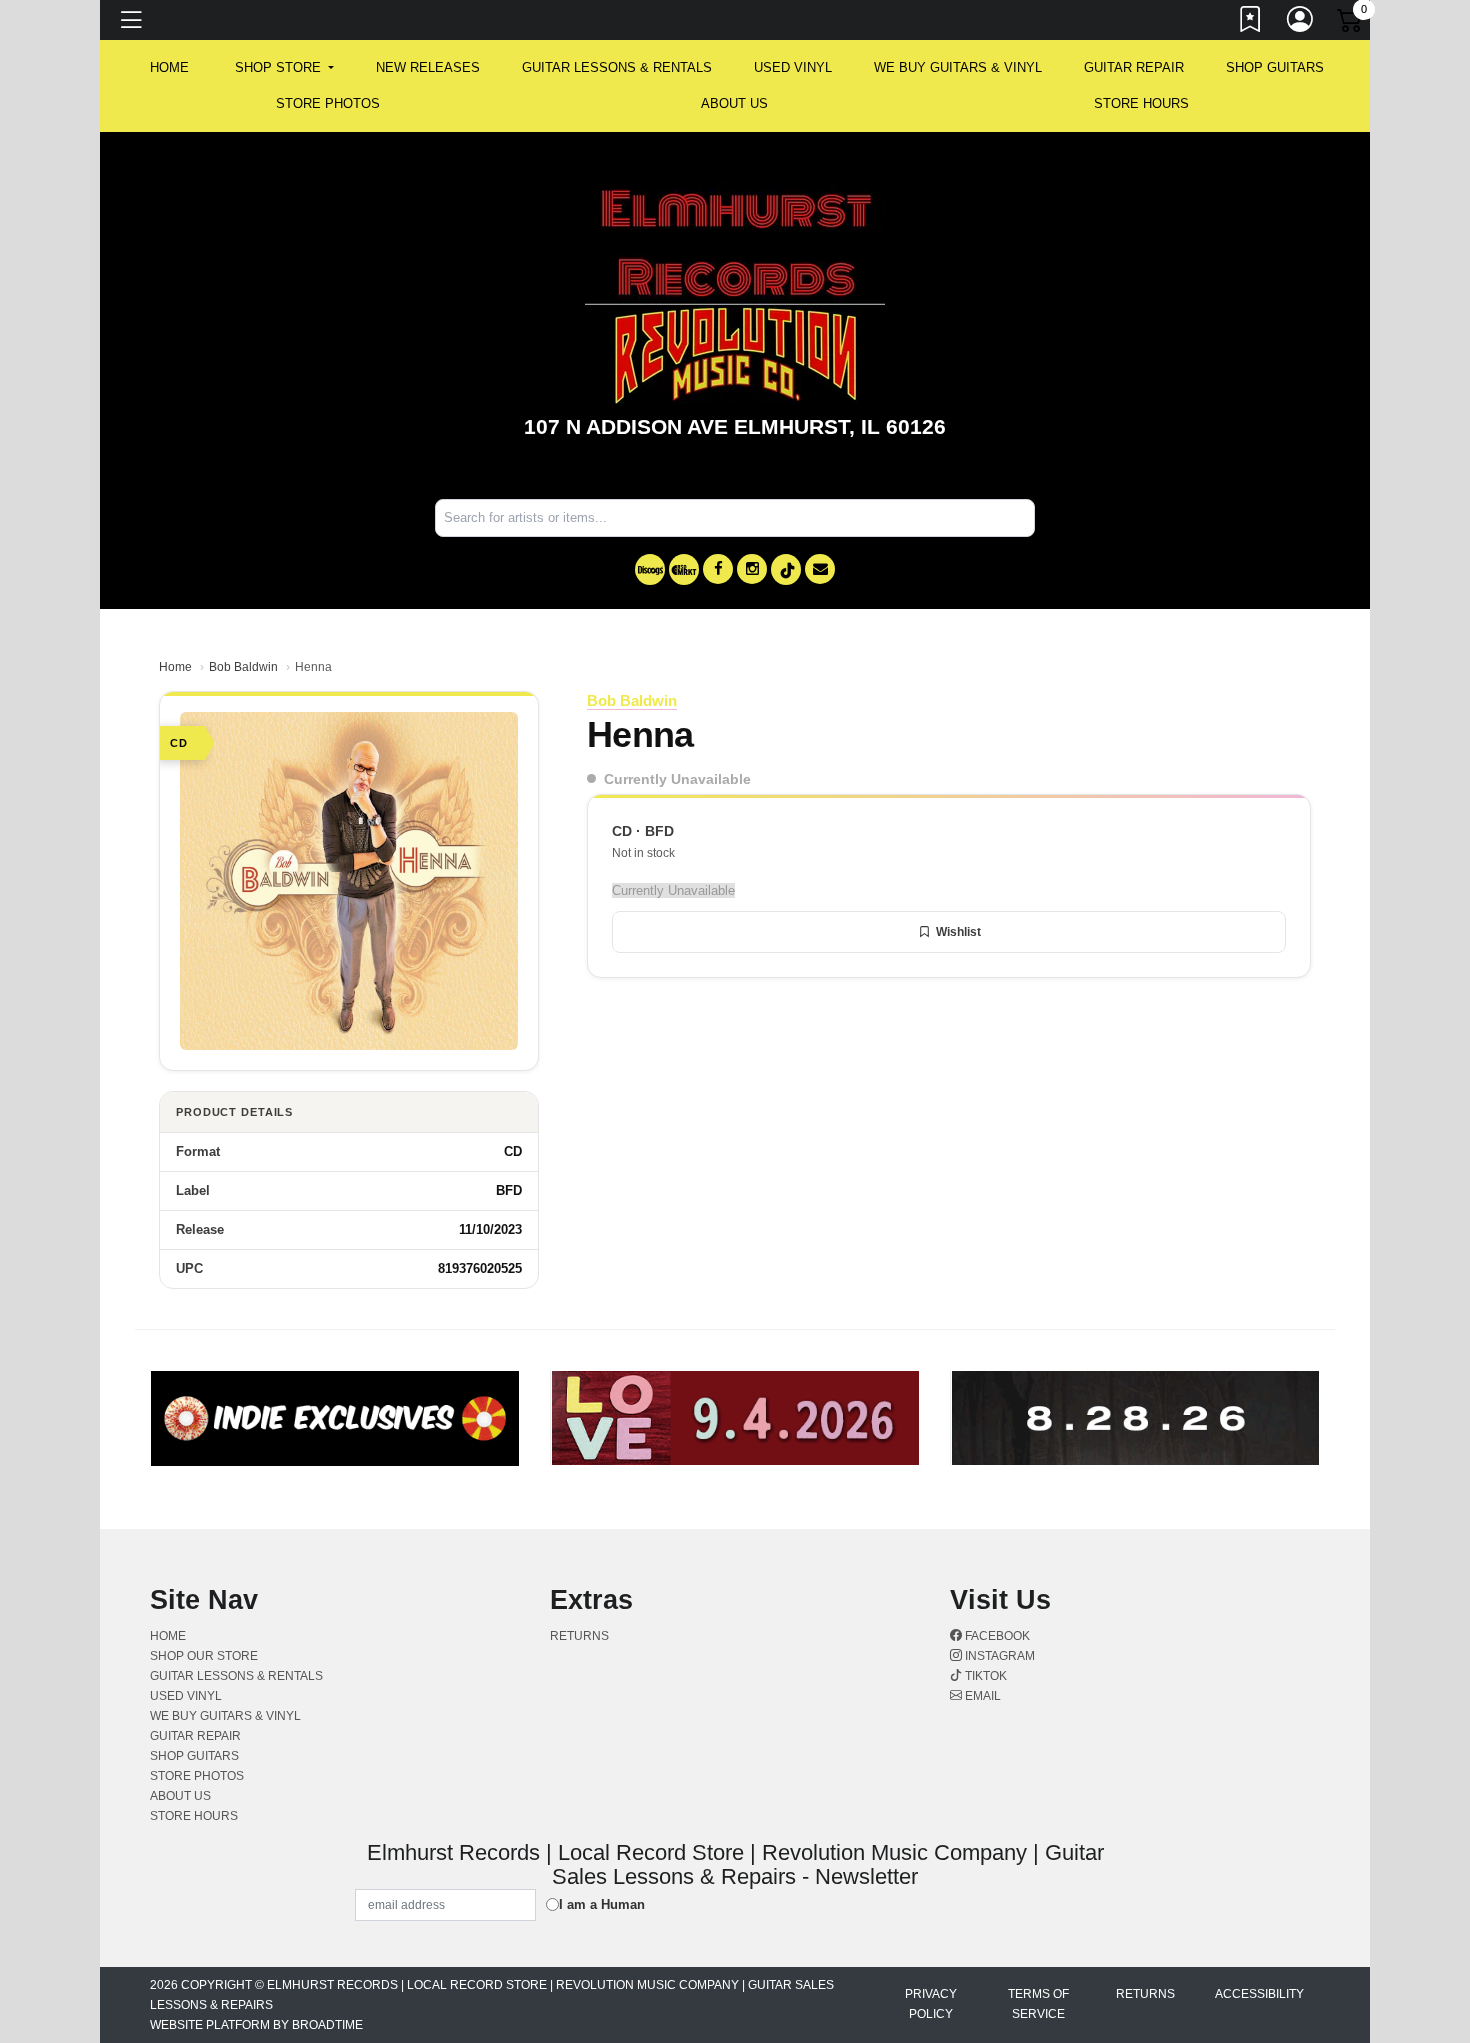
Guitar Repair (1134, 67)
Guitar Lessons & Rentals (617, 67)
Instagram (998, 1656)
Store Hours (1141, 103)
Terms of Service (1038, 2004)
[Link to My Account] (1301, 23)
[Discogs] (650, 569)
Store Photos (328, 103)
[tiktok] (786, 569)
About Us (734, 103)
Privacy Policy (931, 2004)
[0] (1351, 24)
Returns (579, 1636)
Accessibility (1259, 1994)
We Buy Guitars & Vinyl (958, 67)
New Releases (428, 67)
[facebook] (718, 569)
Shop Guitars (1275, 67)
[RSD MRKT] (684, 569)
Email (981, 1696)
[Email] (820, 569)
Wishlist (958, 932)
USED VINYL (793, 67)
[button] (284, 68)
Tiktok (984, 1676)
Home (175, 667)
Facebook (996, 1636)
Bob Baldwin (243, 667)
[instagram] (752, 569)
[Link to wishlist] (1251, 23)
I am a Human (602, 1904)
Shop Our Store (204, 1656)
